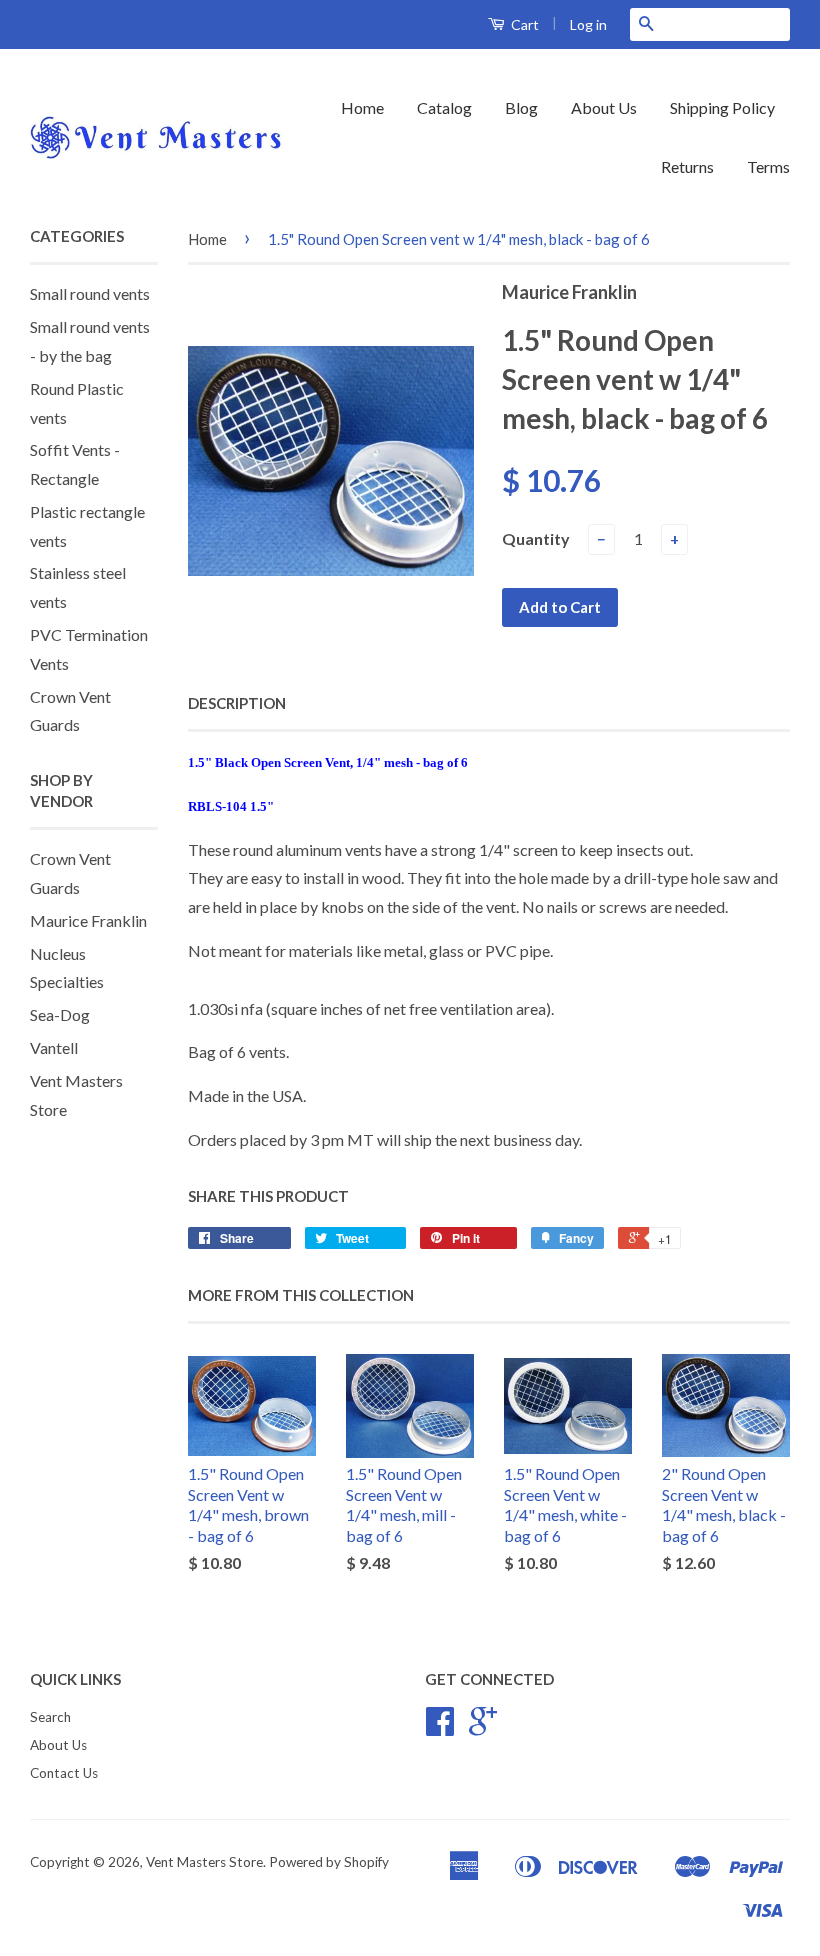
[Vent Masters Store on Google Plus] (483, 1728)
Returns (687, 166)
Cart (523, 24)
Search (50, 1717)
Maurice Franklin (88, 920)
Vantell (54, 1047)
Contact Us (64, 1773)
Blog (521, 107)
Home (362, 107)
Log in (588, 24)
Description (237, 703)
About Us (604, 107)
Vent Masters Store (204, 1862)
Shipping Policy (722, 107)
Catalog (444, 107)
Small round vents (90, 293)
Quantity (536, 538)
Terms (768, 166)
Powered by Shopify (329, 1862)
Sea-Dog (60, 1014)
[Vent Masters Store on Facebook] (440, 1728)
